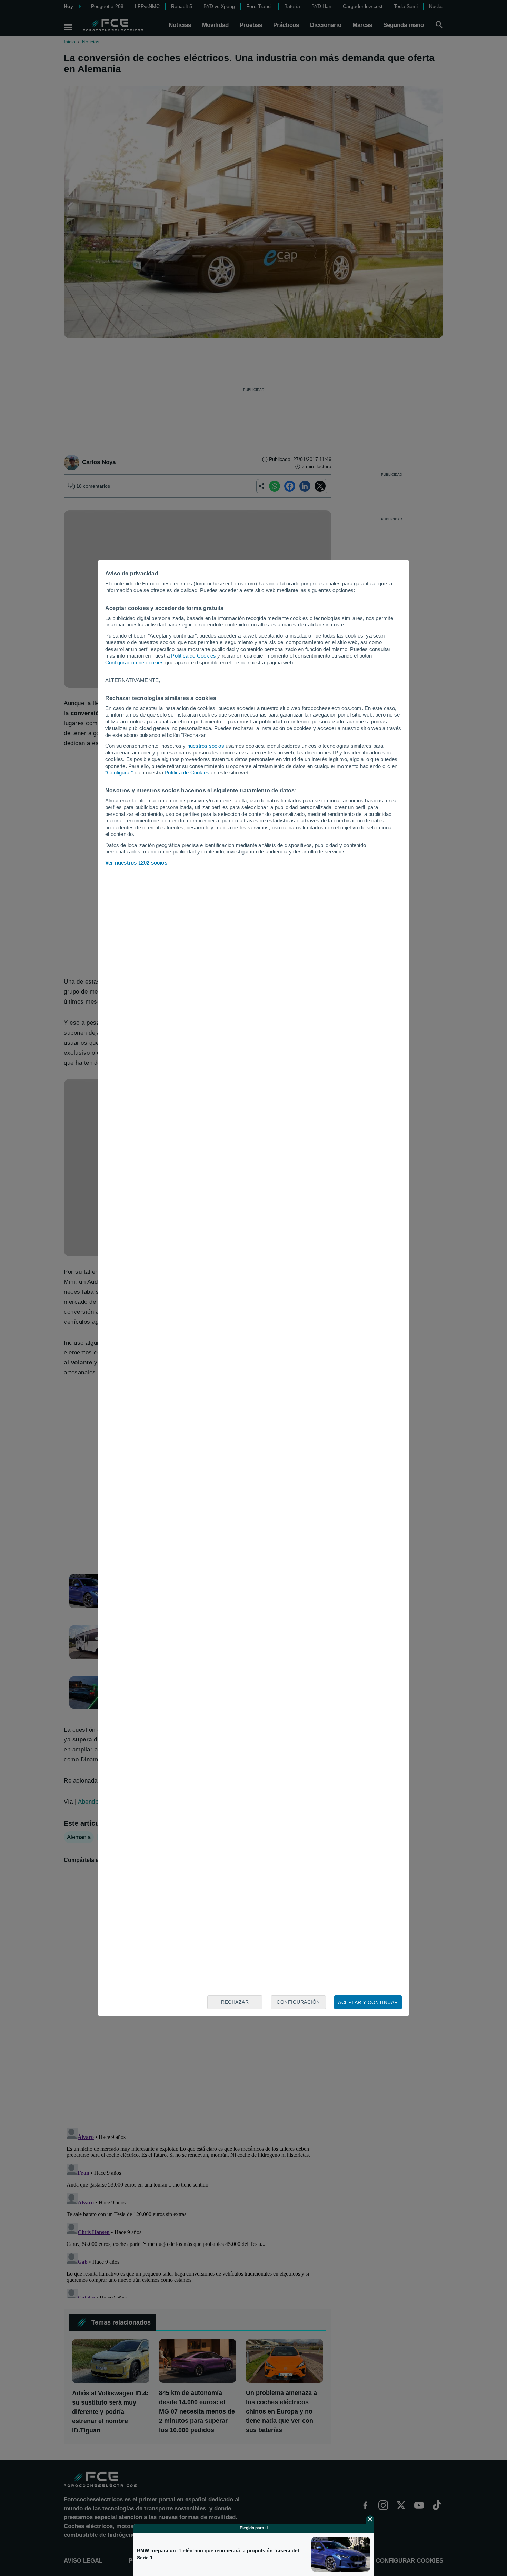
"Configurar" (119, 773)
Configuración (298, 2002)
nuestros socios (206, 746)
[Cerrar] (370, 2519)
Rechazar (235, 2002)
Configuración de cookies (135, 663)
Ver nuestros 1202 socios (136, 863)
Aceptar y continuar (368, 2002)
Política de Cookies (193, 656)
